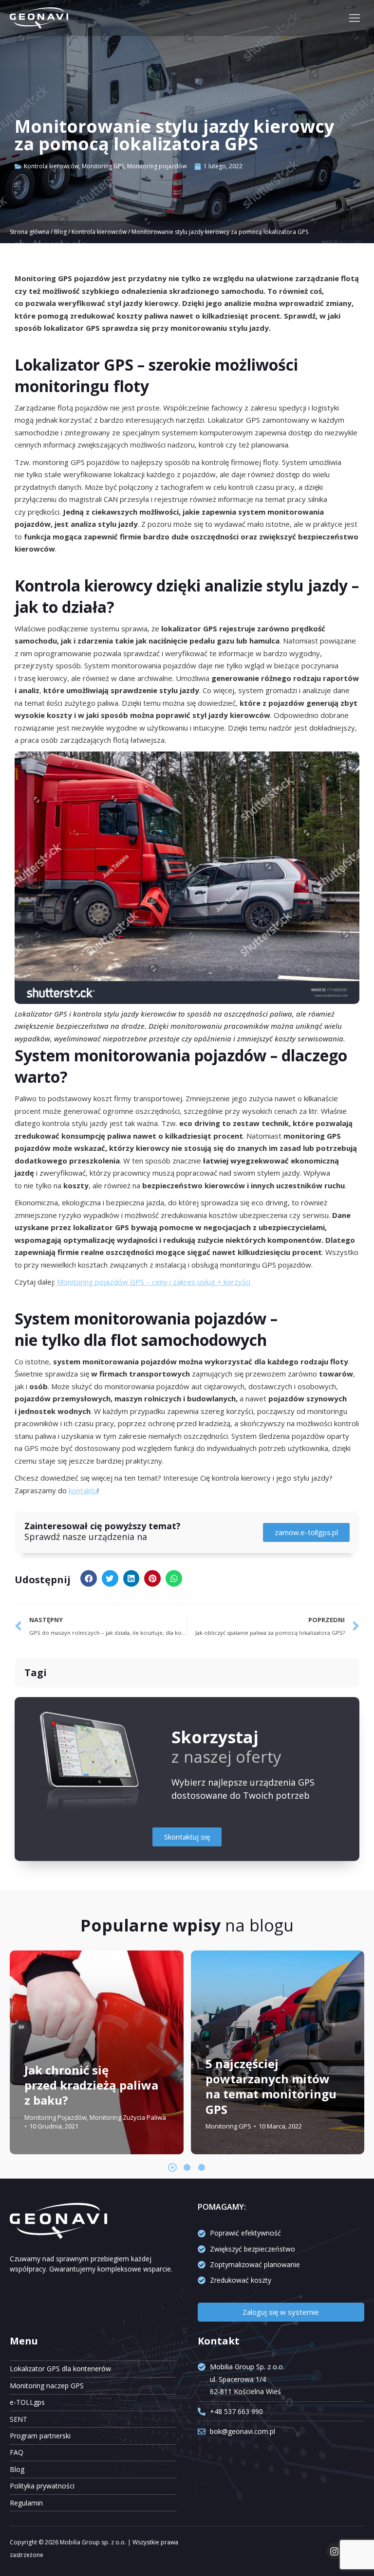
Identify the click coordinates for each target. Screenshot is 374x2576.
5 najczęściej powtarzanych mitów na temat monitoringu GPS (271, 2086)
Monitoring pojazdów (157, 166)
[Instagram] (335, 2551)
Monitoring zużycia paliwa (128, 2117)
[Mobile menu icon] (355, 18)
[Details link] (34, 2045)
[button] (89, 1578)
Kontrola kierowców (51, 166)
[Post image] (97, 2052)
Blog (60, 232)
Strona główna (29, 232)
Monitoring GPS (103, 166)
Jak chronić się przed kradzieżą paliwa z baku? (91, 2084)
